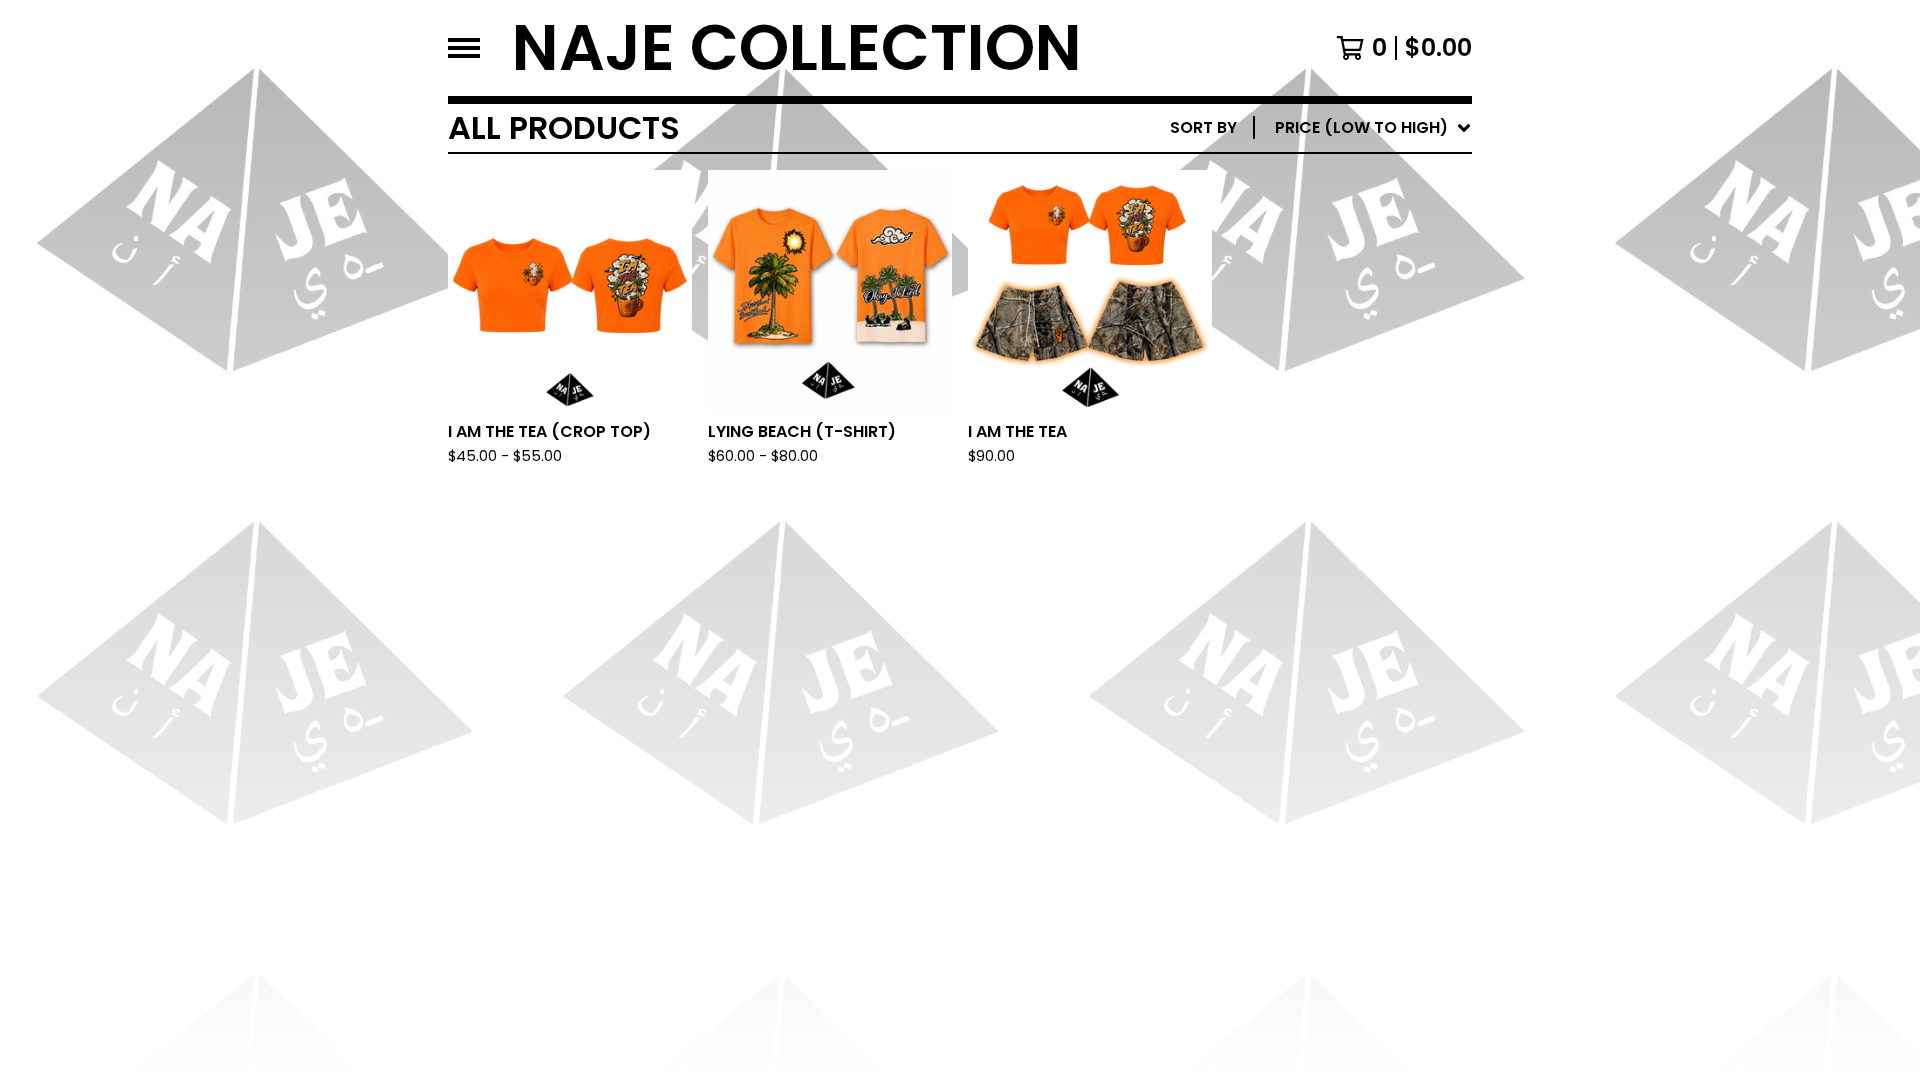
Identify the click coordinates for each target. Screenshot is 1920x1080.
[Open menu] (464, 48)
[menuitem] (1321, 128)
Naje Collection (797, 48)
